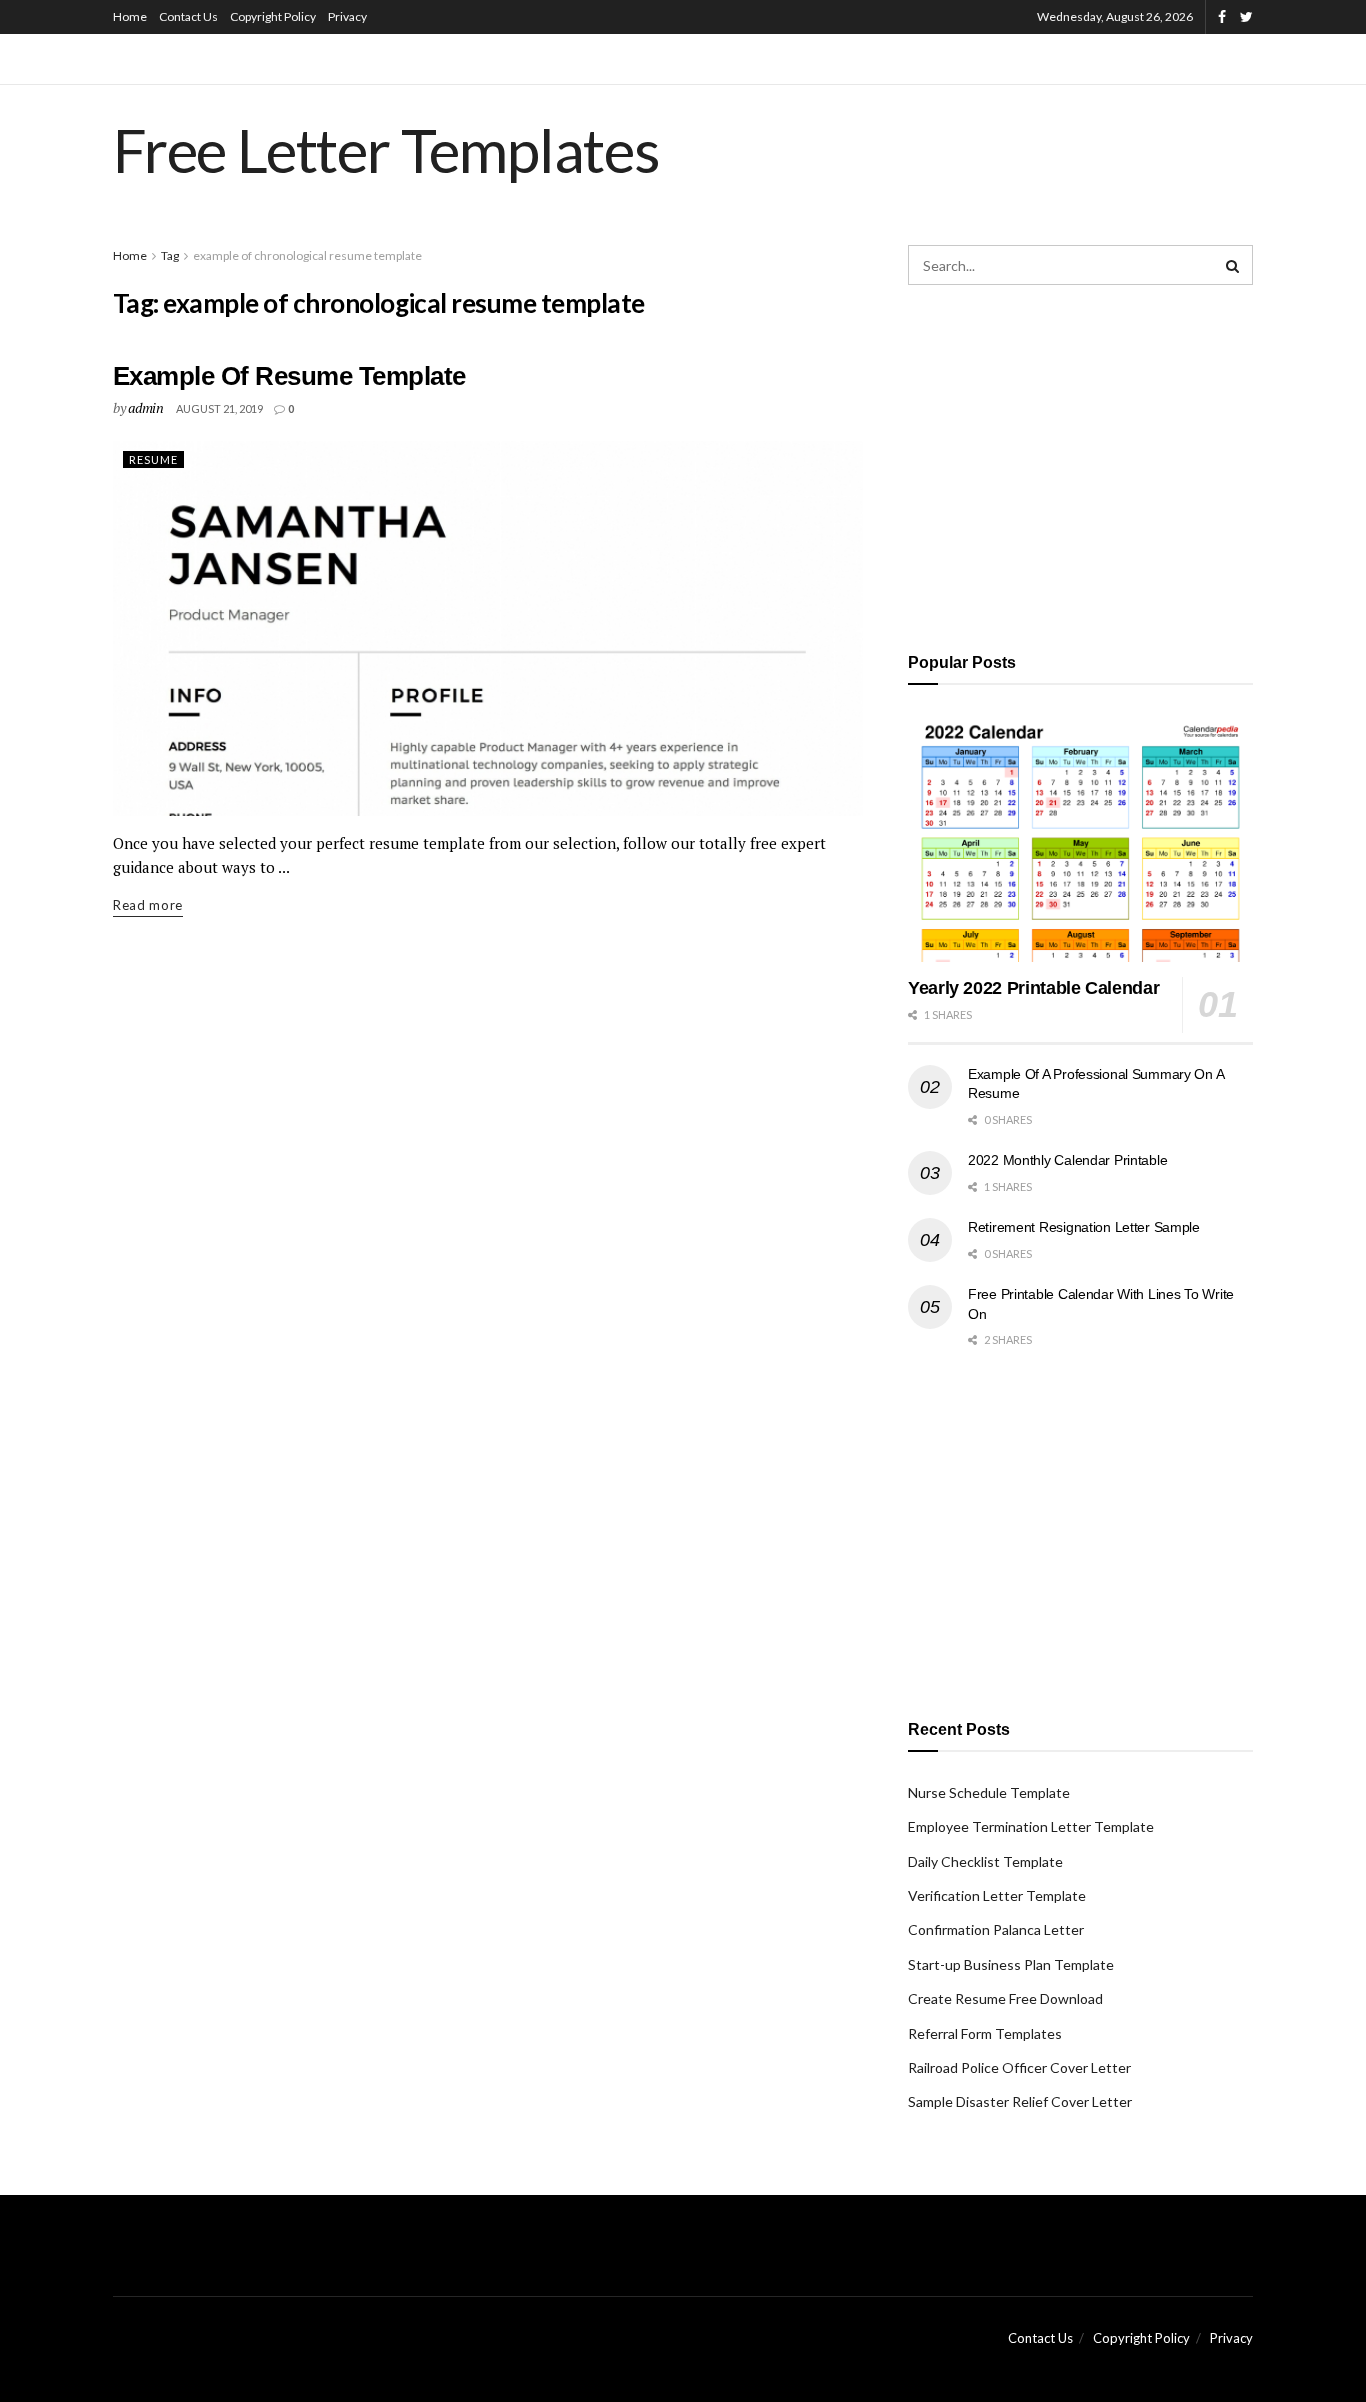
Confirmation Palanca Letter (996, 1929)
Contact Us (188, 16)
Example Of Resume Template (289, 376)
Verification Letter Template (997, 1895)
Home (130, 16)
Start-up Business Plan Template (1011, 1964)
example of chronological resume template (307, 255)
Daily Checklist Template (985, 1861)
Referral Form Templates (985, 2033)
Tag (170, 255)
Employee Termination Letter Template (1031, 1826)
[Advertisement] (1080, 465)
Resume (153, 459)
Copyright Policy (273, 16)
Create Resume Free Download (1005, 1998)
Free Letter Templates (386, 150)
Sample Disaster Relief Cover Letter (1020, 2101)
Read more (148, 905)
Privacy (347, 16)
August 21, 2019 (219, 408)
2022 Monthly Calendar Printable (1067, 1160)
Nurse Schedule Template (989, 1792)
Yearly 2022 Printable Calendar (1033, 988)
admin (146, 407)
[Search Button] (1233, 265)
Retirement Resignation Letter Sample (1084, 1227)
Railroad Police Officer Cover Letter (1019, 2067)
